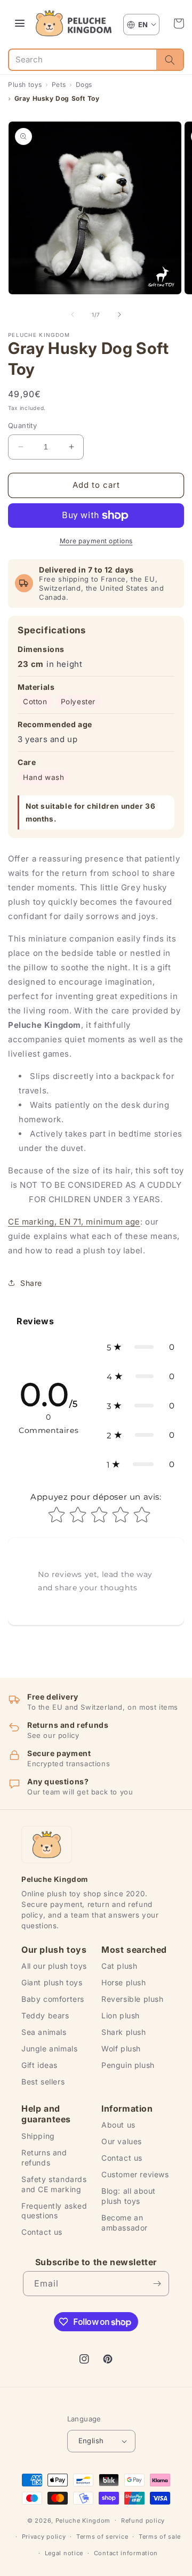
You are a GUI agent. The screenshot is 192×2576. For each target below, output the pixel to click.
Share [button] (31, 1283)
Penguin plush (128, 2065)
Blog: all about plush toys (129, 2196)
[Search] (170, 60)
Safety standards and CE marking (54, 2184)
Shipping (38, 2136)
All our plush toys (54, 1966)
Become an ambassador (125, 2223)
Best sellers (43, 2082)
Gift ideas (39, 2065)
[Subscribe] (157, 2284)
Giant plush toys (52, 1982)
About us (118, 2125)
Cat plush (119, 1966)
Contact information (126, 2553)
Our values (122, 2141)
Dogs (84, 84)
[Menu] (20, 23)
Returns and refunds (44, 2158)
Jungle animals (49, 2048)
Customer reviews (135, 2174)
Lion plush (121, 2015)
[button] (179, 23)
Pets (59, 84)
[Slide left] (73, 315)
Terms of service (102, 2537)
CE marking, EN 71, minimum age (74, 1222)
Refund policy (143, 2521)
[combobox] (83, 60)
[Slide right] (119, 315)
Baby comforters (53, 1999)
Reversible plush (133, 1999)
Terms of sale (160, 2537)
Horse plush (124, 1982)
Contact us (42, 2232)
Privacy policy (44, 2537)
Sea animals (44, 2032)
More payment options (96, 541)
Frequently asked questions (54, 2211)
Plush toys (25, 84)
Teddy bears (45, 2015)
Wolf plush (121, 2048)
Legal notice (64, 2553)
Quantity (22, 425)
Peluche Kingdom (83, 2520)
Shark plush (124, 2032)
